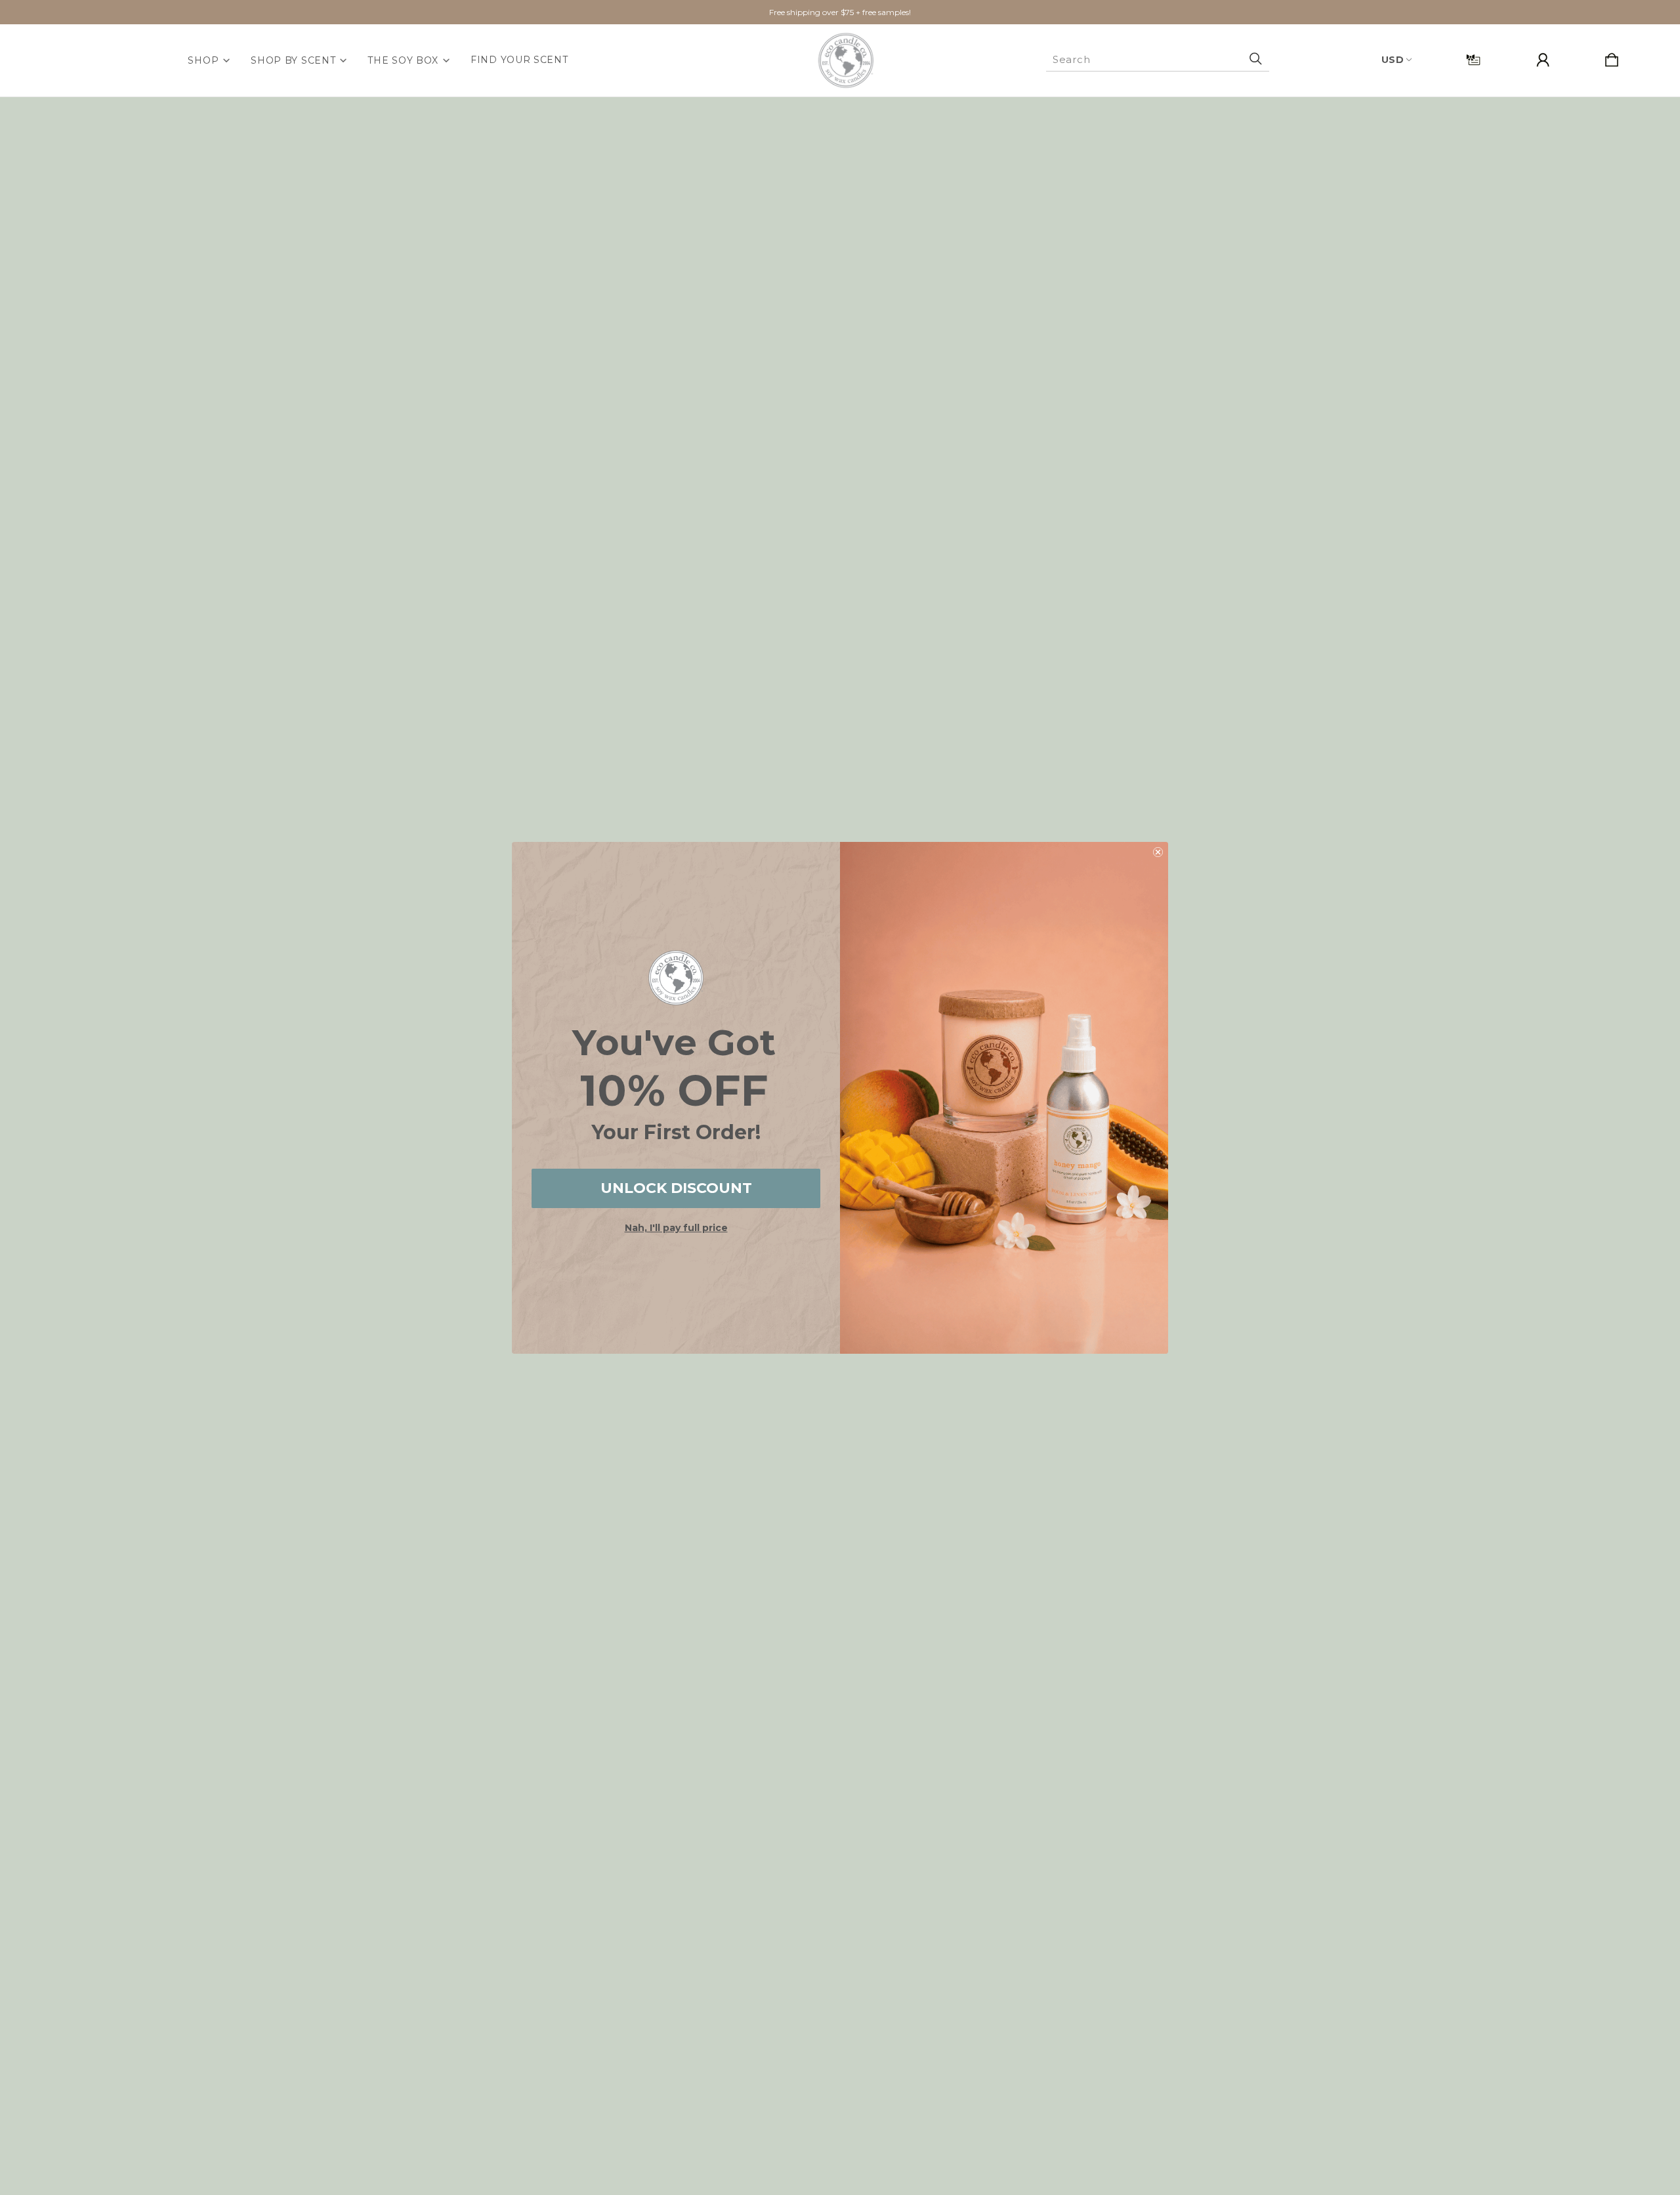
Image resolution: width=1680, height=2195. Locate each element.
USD (1393, 60)
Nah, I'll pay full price (676, 1228)
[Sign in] (1543, 61)
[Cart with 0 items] (1612, 61)
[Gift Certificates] (1473, 61)
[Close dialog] (1158, 852)
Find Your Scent (519, 60)
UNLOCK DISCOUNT (676, 1188)
